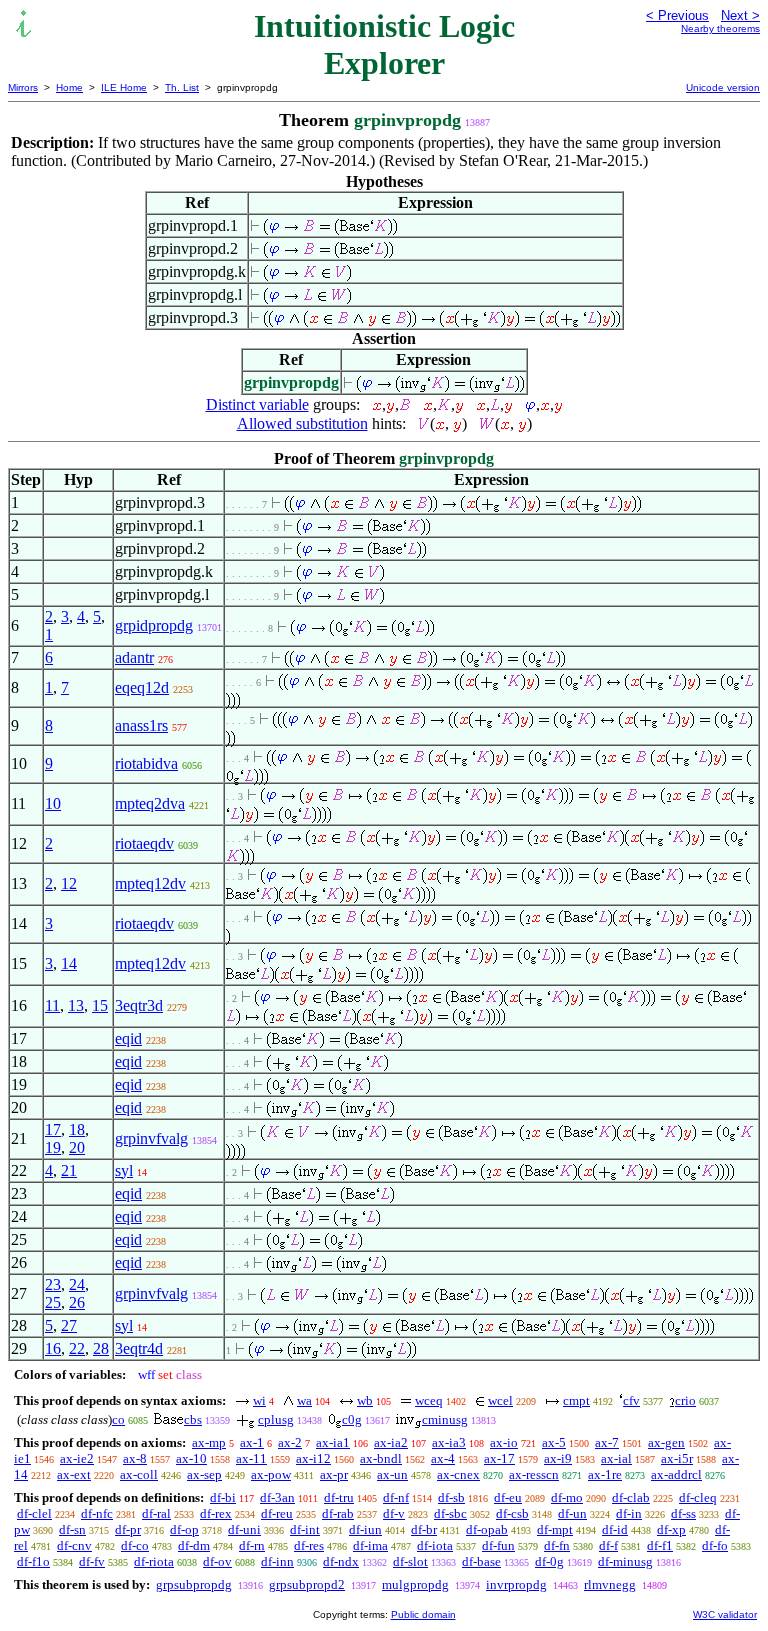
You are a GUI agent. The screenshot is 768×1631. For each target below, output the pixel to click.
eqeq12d (142, 687)
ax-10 (191, 1458)
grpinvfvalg (151, 1138)
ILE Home (124, 87)
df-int (305, 1529)
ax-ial (616, 1458)
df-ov (217, 1561)
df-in (629, 1513)
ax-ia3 (449, 1442)
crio (685, 1400)
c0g (352, 1419)
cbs (193, 1419)
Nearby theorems (720, 28)
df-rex (216, 1513)
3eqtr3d (139, 1005)
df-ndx (341, 1561)
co (118, 1419)
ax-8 (135, 1458)
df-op (184, 1529)
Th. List (182, 87)
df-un (572, 1513)
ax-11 (251, 1458)
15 (100, 1005)
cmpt (576, 1400)
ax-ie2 (77, 1458)
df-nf (396, 1497)
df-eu (508, 1497)
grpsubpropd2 (307, 1584)
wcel (500, 1400)
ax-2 (290, 1442)
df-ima (370, 1545)
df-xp (671, 1529)
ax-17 (499, 1458)
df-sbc (450, 1513)
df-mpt (555, 1529)
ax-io (504, 1442)
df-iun (365, 1529)
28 (101, 1348)
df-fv (92, 1561)
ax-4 (443, 1458)
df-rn (252, 1545)
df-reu (277, 1513)
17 (53, 1129)
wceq (429, 1400)
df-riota (154, 1561)
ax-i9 (558, 1458)
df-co (135, 1545)
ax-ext (74, 1474)
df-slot (410, 1561)
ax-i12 (313, 1458)
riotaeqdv (144, 843)
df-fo (715, 1545)
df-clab (631, 1497)
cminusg (445, 1419)
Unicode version (723, 87)
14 (69, 963)
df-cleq (698, 1497)
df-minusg (625, 1561)
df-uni (244, 1529)
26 (77, 1302)
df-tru (339, 1497)
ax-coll (139, 1474)
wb (365, 1400)
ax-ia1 (333, 1442)
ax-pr (334, 1474)
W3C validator (725, 1614)
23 (53, 1284)
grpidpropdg (154, 625)
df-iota (435, 1545)
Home (69, 87)
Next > (740, 15)
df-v (394, 1513)
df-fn (557, 1545)
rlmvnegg (610, 1584)
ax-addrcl (676, 1474)
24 (77, 1284)
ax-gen (666, 1442)
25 (53, 1302)
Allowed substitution (302, 423)
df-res (309, 1545)
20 (77, 1147)
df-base (481, 1561)
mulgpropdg (415, 1584)
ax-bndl (381, 1458)
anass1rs (141, 725)
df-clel (34, 1513)
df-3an (277, 1497)
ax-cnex (458, 1474)
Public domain (423, 1614)
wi (259, 1400)
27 (69, 1325)
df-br (424, 1529)
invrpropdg (516, 1584)
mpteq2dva (150, 803)
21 (69, 1170)
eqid (128, 1038)
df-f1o (33, 1561)
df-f (608, 1545)
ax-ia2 (391, 1442)
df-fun (498, 1545)
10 (53, 803)
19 (53, 1147)
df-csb (512, 1513)
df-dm (194, 1545)
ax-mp (209, 1442)
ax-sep (204, 1474)
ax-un (392, 1474)
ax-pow (271, 1474)
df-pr (128, 1529)
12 (69, 883)
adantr (134, 657)
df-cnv (74, 1545)
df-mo (567, 1497)
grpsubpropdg (194, 1584)
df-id (615, 1529)
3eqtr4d (139, 1348)
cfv (631, 1400)
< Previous (677, 15)
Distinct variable (257, 404)
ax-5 (554, 1442)
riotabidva (146, 763)
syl (124, 1170)
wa (304, 1400)
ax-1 (252, 1442)
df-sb (451, 1497)
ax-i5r (677, 1458)
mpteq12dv (150, 883)
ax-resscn (534, 1474)
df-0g (549, 1561)
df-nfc (97, 1513)
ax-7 (607, 1442)
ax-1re (605, 1474)
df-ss (683, 1513)
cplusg (276, 1419)
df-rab (338, 1513)
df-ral (156, 1513)
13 (76, 1005)
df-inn (277, 1561)
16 (53, 1348)
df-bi (223, 1497)
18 (77, 1129)
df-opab (487, 1529)
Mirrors (23, 87)
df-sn (72, 1529)
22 (77, 1348)
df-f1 (660, 1545)
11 (52, 1005)
